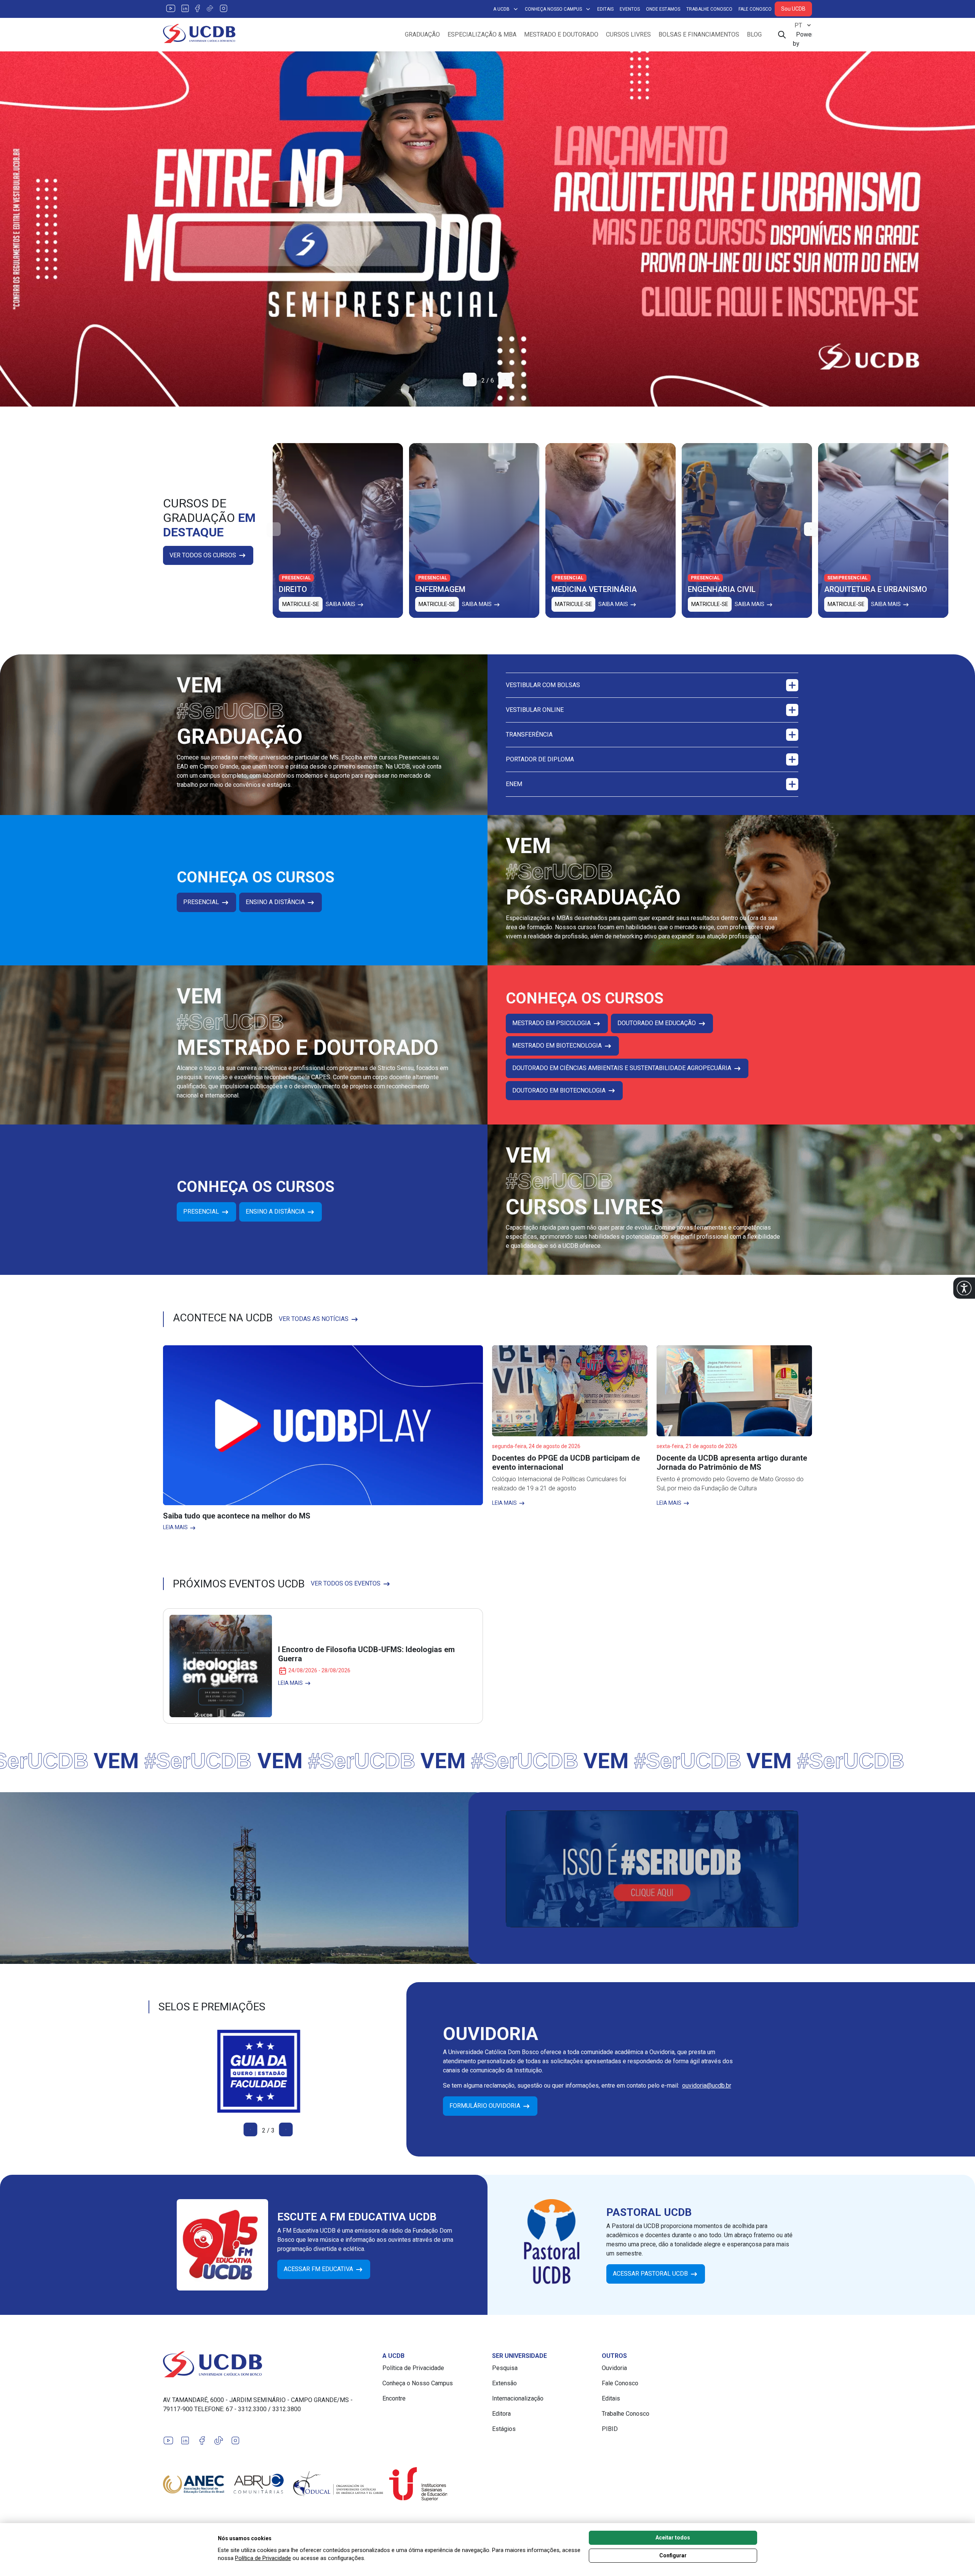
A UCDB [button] (501, 9)
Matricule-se (301, 604)
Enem (514, 784)
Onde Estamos (663, 9)
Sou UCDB (793, 9)
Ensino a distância (276, 902)
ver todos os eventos (346, 1583)
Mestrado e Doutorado (561, 34)
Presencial (202, 902)
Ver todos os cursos (204, 555)
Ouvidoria (614, 2368)
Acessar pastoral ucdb (651, 2274)
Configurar (673, 2555)
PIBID (610, 2429)
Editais (605, 9)
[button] (964, 1288)
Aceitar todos (673, 2538)
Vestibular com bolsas (543, 685)
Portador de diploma (540, 759)
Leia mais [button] (176, 1527)
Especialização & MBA (482, 34)
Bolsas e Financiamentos (699, 34)
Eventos (630, 9)
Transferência (529, 735)
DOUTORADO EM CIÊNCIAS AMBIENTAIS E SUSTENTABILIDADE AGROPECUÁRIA (623, 1068)
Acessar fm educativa (319, 2269)
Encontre (394, 2398)
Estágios (504, 2429)
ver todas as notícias (314, 1319)
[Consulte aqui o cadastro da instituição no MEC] (268, 2071)
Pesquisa (505, 2368)
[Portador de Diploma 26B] (487, 229)
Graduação (422, 34)
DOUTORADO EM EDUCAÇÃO (657, 1023)
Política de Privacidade (413, 2368)
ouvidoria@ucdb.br (707, 2086)
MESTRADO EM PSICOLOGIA (552, 1023)
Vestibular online (535, 710)
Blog (754, 34)
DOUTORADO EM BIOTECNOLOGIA (560, 1090)
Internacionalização (518, 2398)
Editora (501, 2414)
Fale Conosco (755, 9)
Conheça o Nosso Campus (418, 2383)
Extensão (504, 2383)
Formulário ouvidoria (486, 2106)
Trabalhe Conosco (709, 9)
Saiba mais (341, 604)
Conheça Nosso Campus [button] (553, 9)
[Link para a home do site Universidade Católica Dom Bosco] (268, 2364)
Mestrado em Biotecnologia (558, 1046)
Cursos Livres (628, 34)
